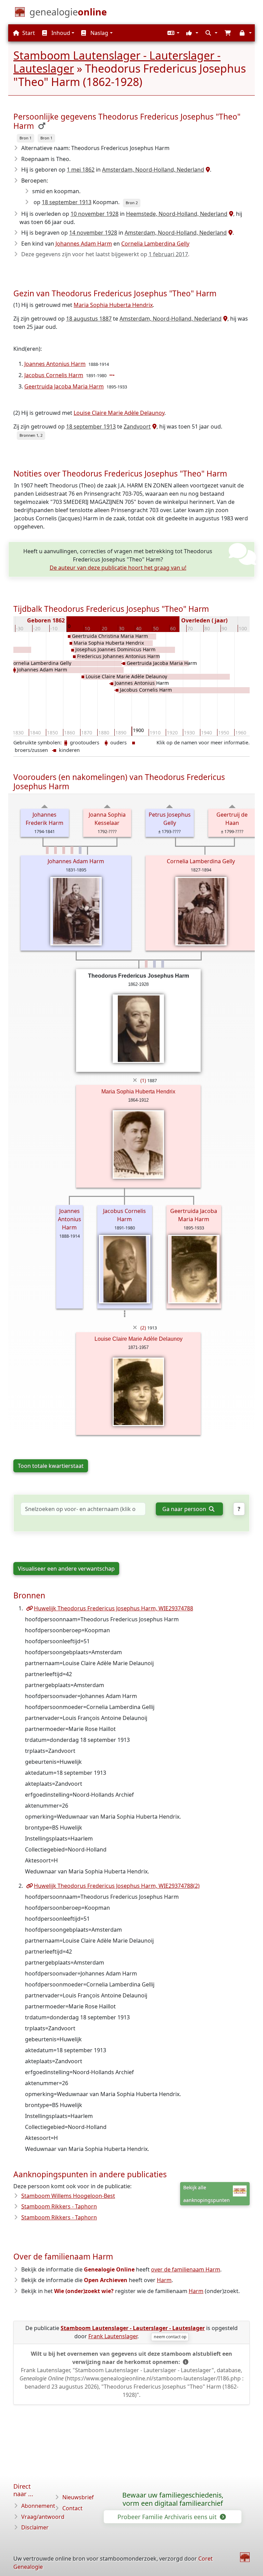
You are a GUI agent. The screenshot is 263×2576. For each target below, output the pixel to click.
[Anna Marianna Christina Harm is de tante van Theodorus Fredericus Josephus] (55, 850)
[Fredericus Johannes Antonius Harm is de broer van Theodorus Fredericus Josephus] (163, 964)
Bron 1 (26, 138)
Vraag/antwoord (43, 2517)
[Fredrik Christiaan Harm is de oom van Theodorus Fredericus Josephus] (80, 850)
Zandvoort (137, 426)
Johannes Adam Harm (84, 244)
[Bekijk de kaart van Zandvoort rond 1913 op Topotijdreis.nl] (154, 426)
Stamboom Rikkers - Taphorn (59, 2206)
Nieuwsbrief (78, 2497)
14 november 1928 (93, 233)
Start (28, 33)
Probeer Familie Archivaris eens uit (168, 2517)
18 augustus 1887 (89, 319)
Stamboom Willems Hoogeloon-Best (68, 2196)
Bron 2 (132, 203)
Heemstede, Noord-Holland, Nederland (177, 214)
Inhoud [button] (60, 33)
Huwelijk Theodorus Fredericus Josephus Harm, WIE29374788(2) (117, 1886)
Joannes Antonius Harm (55, 364)
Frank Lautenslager (113, 2336)
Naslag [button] (99, 33)
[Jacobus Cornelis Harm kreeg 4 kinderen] (113, 375)
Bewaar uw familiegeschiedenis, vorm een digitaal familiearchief (173, 2499)
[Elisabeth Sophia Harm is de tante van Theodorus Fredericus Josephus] (64, 850)
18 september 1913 (67, 202)
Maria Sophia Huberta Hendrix (113, 305)
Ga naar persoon (185, 1509)
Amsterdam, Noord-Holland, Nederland (153, 170)
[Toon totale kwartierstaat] (45, 806)
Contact (72, 2508)
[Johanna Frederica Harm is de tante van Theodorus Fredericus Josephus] (47, 850)
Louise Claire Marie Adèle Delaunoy (119, 413)
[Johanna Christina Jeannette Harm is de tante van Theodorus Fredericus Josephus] (72, 850)
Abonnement (38, 2506)
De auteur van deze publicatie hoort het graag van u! (118, 568)
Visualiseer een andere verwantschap (66, 1569)
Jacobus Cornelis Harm (54, 375)
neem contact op (170, 2337)
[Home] (245, 2557)
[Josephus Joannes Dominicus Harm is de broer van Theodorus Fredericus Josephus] (154, 964)
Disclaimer (35, 2527)
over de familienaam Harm (186, 2269)
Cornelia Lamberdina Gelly (155, 244)
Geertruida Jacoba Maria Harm (64, 386)
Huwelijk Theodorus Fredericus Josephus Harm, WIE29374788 (114, 1608)
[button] (173, 33)
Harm (164, 2280)
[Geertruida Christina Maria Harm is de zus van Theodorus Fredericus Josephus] (146, 964)
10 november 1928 (95, 214)
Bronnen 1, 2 (31, 435)
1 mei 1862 (81, 170)
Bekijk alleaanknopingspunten (206, 2194)
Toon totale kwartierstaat (51, 1466)
